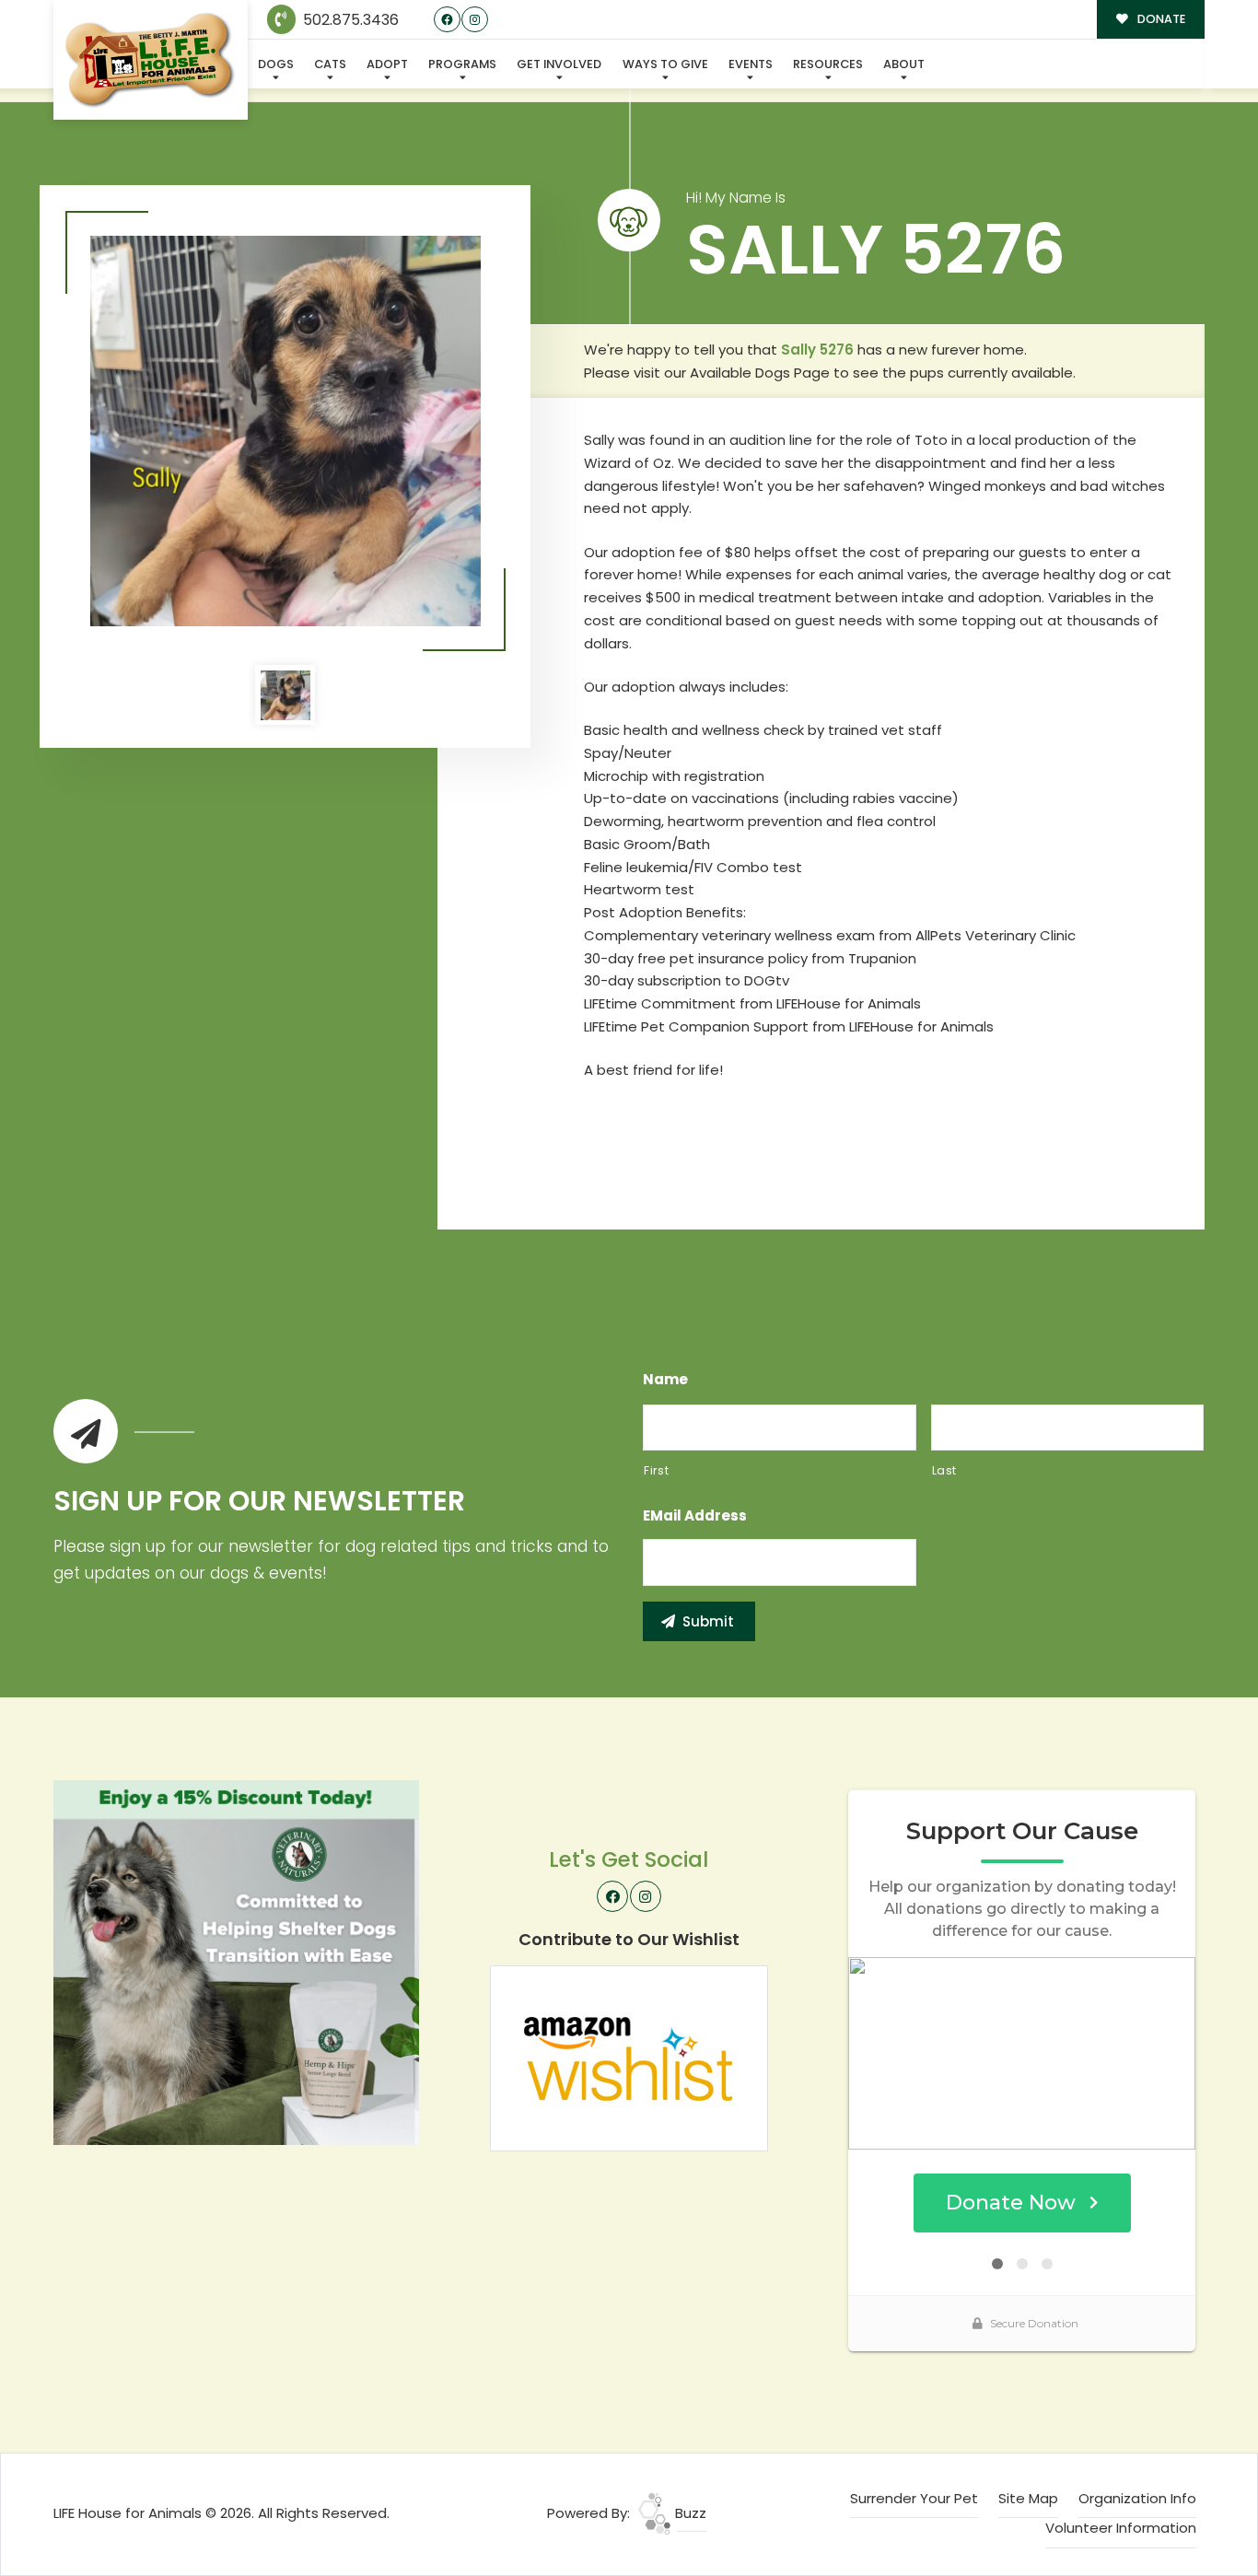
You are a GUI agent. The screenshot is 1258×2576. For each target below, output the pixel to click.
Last (945, 1470)
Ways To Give (665, 64)
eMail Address (695, 1516)
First (656, 1470)
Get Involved (559, 64)
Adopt (387, 64)
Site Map (1028, 2498)
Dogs (276, 64)
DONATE (1160, 19)
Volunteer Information (1121, 2528)
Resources (828, 64)
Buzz (689, 2513)
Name (665, 1380)
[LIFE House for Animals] (151, 60)
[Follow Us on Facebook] (447, 20)
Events (751, 64)
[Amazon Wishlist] (629, 2057)
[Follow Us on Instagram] (475, 20)
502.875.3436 (349, 20)
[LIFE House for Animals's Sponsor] (236, 1961)
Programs (462, 64)
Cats (330, 64)
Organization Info (1137, 2498)
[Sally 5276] (285, 431)
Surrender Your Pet (914, 2498)
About (904, 64)
